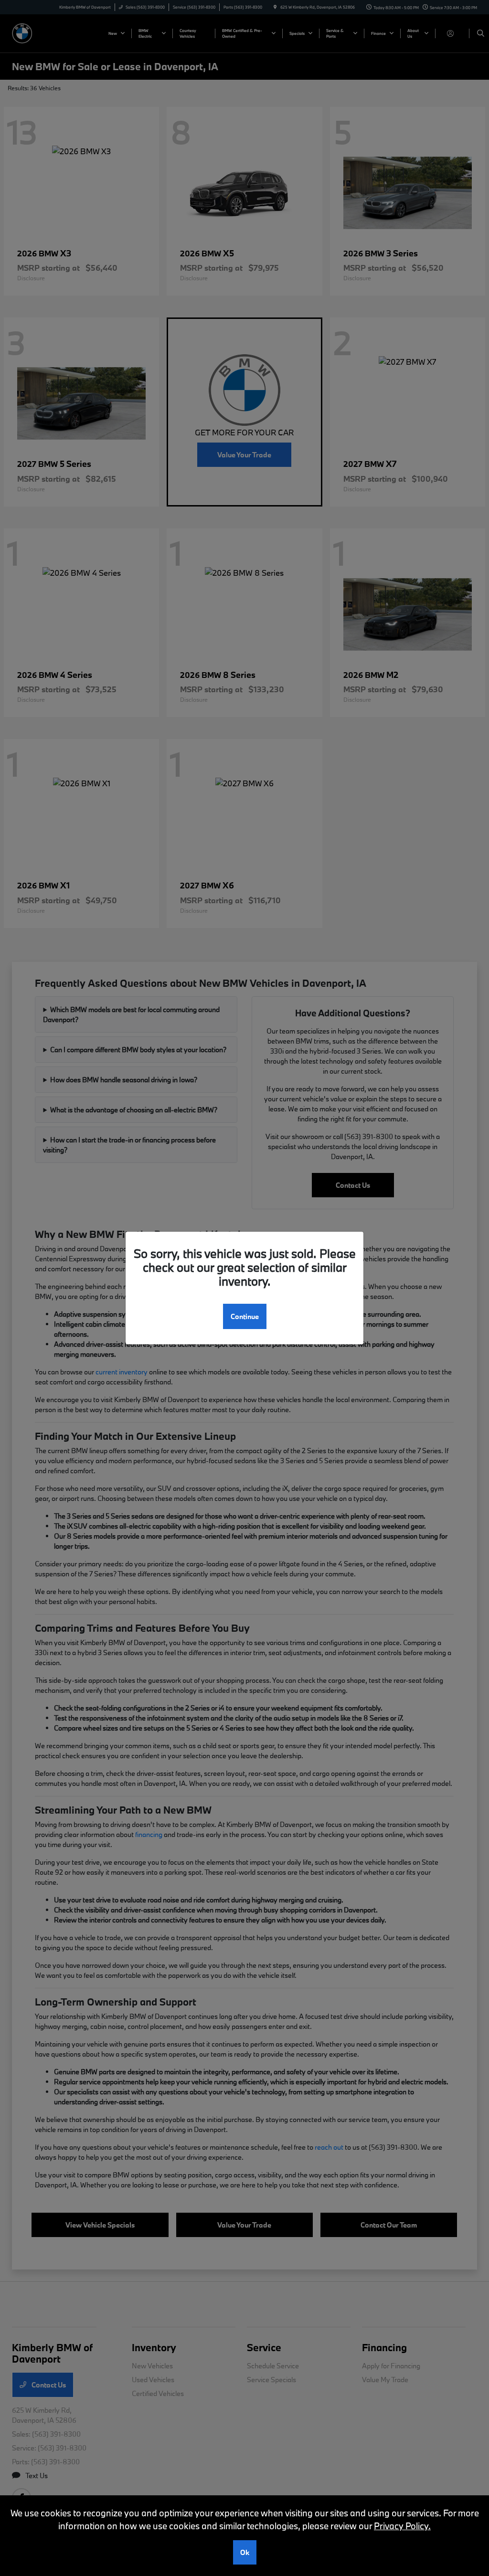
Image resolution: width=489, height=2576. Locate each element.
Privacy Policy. (402, 2526)
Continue (245, 1316)
